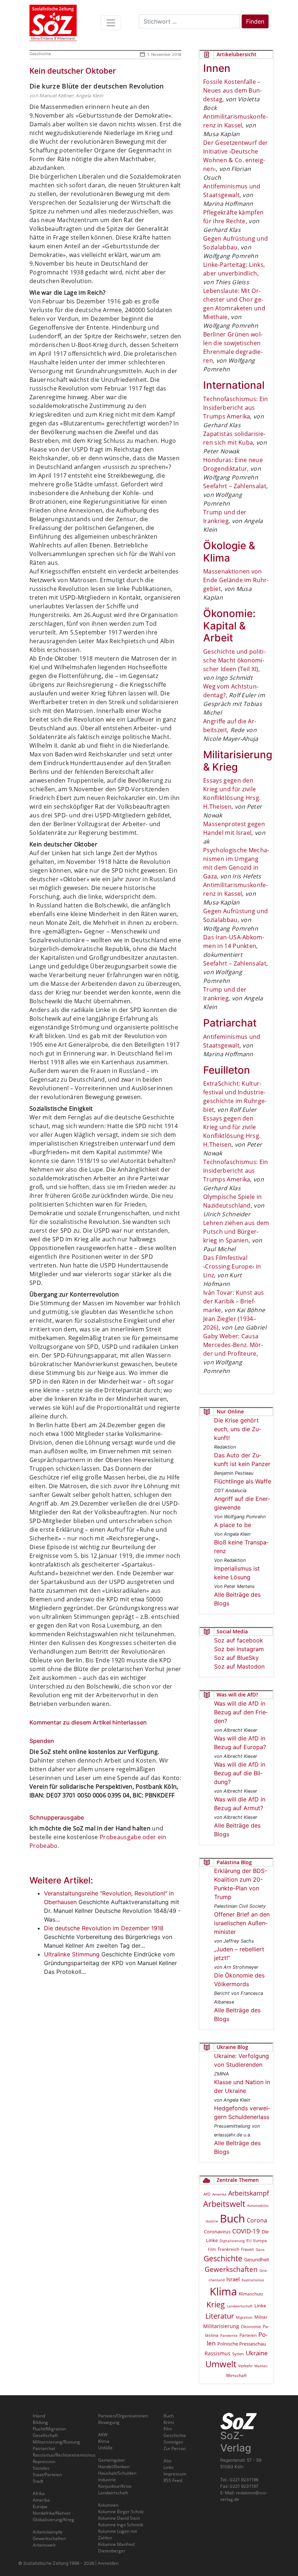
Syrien (238, 2354)
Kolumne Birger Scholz (121, 2512)
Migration (244, 2317)
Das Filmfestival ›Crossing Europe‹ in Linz (232, 1266)
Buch (232, 2218)
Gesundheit (257, 2259)
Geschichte (40, 54)
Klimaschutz (251, 2294)
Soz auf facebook (239, 1640)
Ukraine (257, 2353)
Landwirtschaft (240, 2306)
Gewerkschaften (231, 2269)
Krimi (169, 2422)
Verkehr (245, 2366)
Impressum (175, 2474)
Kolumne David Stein (119, 2518)
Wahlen (261, 2366)
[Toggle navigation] (111, 23)
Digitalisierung (232, 2241)
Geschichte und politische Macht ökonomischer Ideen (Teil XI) (234, 660)
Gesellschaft (45, 2435)
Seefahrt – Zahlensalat (235, 486)
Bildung (40, 2422)
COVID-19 (246, 2231)
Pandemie (229, 2335)
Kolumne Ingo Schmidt (121, 2525)
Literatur (220, 2316)
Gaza (260, 2249)
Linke (260, 2306)
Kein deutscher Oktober (73, 71)
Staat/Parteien (47, 2475)
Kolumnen (108, 2505)
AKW (103, 2435)
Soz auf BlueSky (236, 1658)
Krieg (216, 2304)
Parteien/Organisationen (123, 2416)
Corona (257, 2220)
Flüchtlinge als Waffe (243, 1481)
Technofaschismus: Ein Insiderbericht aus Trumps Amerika (236, 408)
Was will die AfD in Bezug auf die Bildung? (240, 1773)
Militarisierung (221, 2326)
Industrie (107, 2480)
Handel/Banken (114, 2467)
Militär (261, 2317)
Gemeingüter (112, 2460)
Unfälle (105, 2448)
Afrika (39, 2493)
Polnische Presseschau (242, 2344)
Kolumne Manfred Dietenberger (116, 2548)
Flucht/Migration (49, 2429)
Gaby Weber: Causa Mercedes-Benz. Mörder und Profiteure (233, 1345)
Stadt (38, 2481)
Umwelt (221, 2364)
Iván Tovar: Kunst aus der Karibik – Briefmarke (234, 1301)
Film (212, 2249)
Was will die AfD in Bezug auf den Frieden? (241, 1712)
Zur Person (175, 2448)
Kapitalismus (253, 2280)
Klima (223, 2291)
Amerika (219, 2194)
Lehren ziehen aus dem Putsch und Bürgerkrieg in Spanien (236, 1232)
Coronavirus (217, 2232)
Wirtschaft (236, 2375)
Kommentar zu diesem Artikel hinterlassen (88, 1722)
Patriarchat (44, 2448)
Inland (39, 2416)
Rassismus (218, 2353)
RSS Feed (173, 2480)
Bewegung (109, 2422)
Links (169, 2467)
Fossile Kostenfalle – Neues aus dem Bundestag (232, 90)
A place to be (233, 1525)
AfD (207, 2194)
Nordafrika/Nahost (52, 2513)
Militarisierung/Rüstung (56, 2442)
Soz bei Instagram (239, 1649)
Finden (255, 21)
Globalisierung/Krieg (53, 2520)
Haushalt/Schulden (117, 2473)
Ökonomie (251, 2326)
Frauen (247, 2249)
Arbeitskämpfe (48, 2532)
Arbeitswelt (224, 2204)
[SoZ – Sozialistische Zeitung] (53, 23)
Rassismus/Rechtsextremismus (64, 2455)
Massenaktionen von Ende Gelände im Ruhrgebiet (236, 580)
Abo (168, 2461)
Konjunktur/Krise (115, 2486)
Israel (233, 2279)
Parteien (248, 2335)
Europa (260, 2240)
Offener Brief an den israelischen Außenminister (242, 1923)
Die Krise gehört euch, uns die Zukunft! (237, 1429)
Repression (44, 2461)
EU (249, 2240)
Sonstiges (173, 2442)
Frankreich (228, 2249)
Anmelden (108, 2563)
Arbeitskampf (249, 2193)
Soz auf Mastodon (239, 1666)
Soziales (41, 2468)
